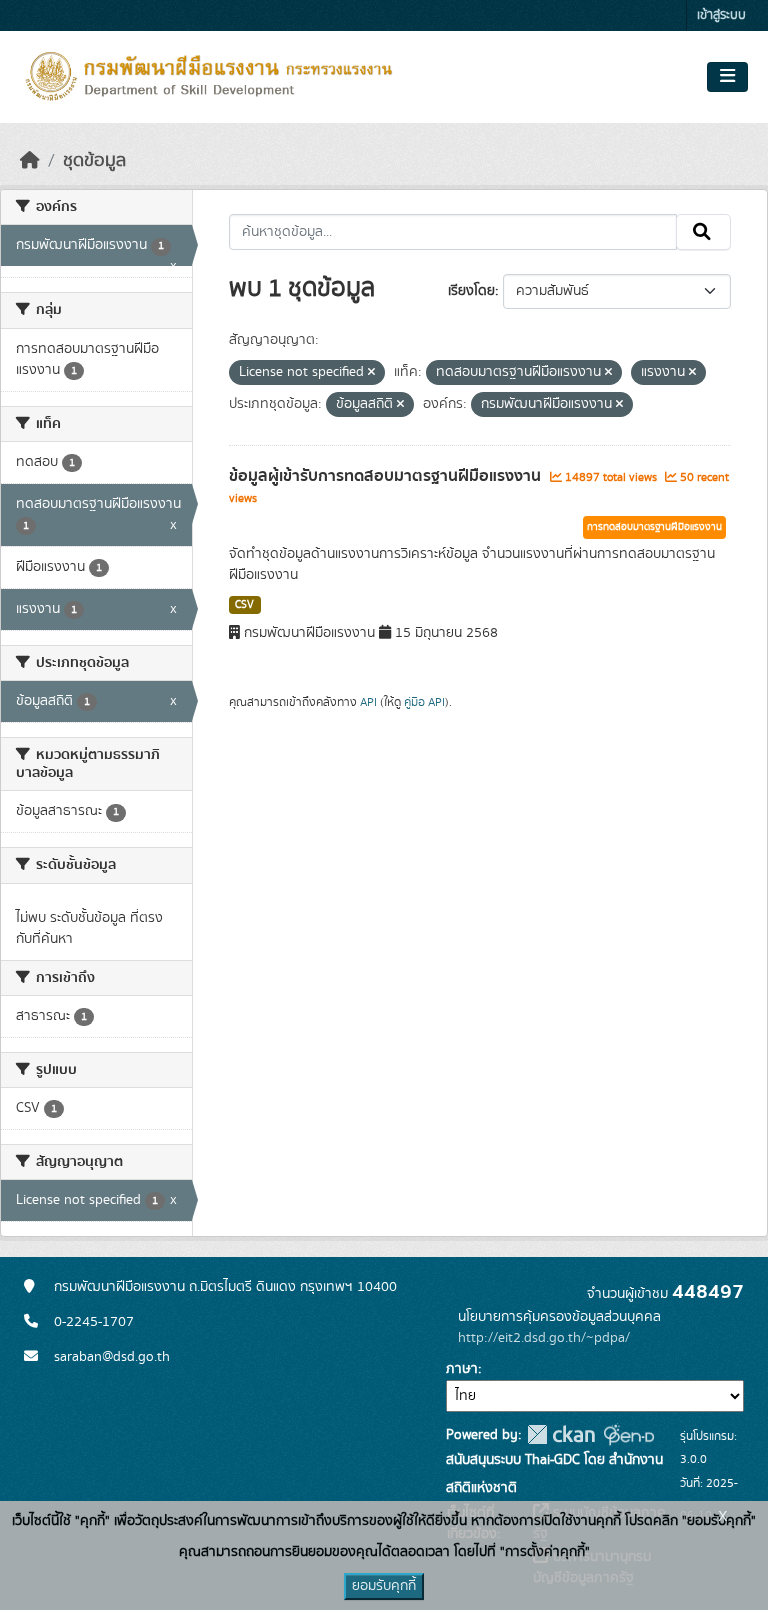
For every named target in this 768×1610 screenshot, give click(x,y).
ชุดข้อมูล (94, 161)
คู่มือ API (424, 702)
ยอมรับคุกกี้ (384, 1586)
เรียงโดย (471, 291)
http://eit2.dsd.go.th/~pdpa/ (544, 1338)
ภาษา (462, 1369)
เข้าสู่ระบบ (721, 15)
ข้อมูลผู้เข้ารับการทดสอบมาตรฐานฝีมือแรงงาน (387, 476)
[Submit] (703, 232)
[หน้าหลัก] (30, 161)
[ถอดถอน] (371, 373)
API (368, 702)
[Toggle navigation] (727, 77)
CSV (244, 605)
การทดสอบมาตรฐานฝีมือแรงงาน (654, 527)
